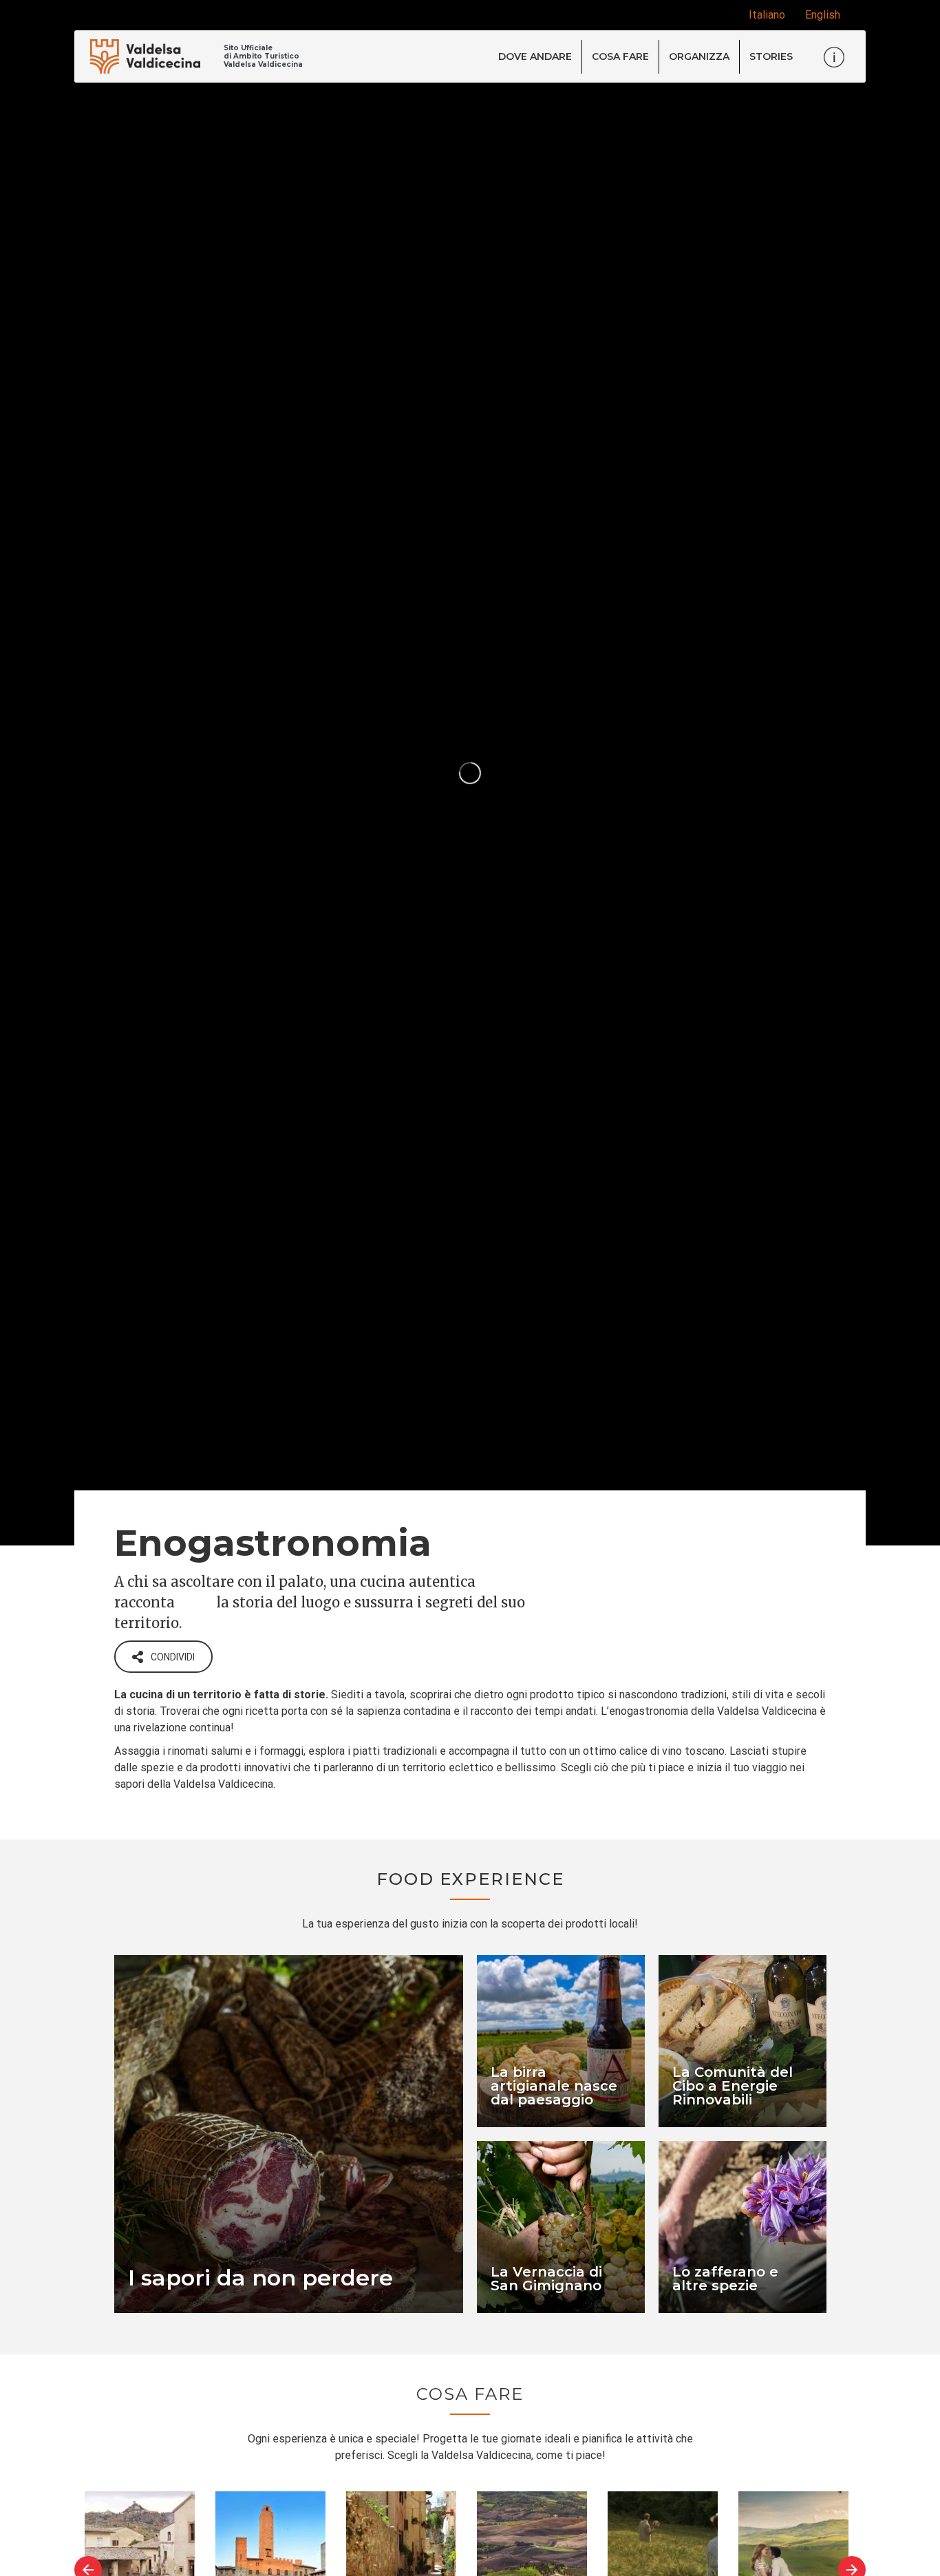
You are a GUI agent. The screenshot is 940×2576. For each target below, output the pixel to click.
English (823, 15)
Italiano (767, 15)
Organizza (699, 56)
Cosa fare (620, 56)
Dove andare (535, 56)
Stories (771, 56)
